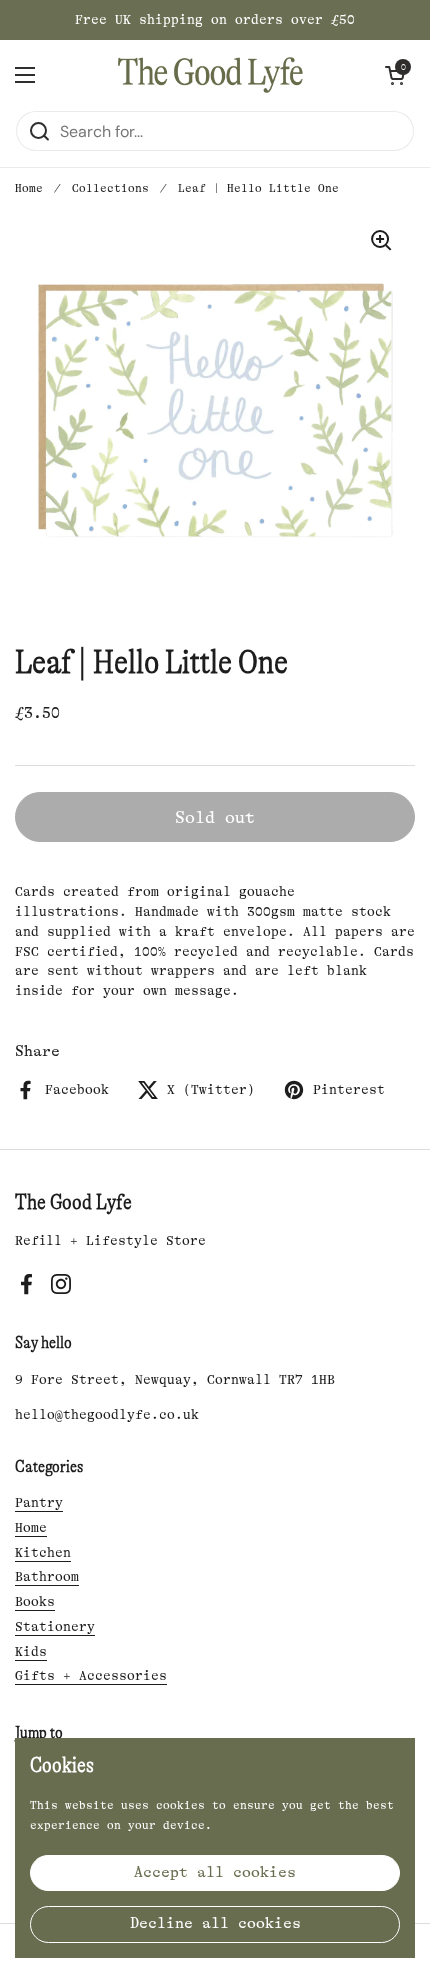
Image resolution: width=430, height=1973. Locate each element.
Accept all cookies (215, 1872)
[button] (395, 75)
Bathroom (47, 1576)
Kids (31, 1651)
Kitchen (43, 1552)
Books (35, 1601)
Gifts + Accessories (91, 1675)
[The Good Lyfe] (210, 75)
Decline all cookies (215, 1923)
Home (29, 188)
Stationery (55, 1626)
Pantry (39, 1502)
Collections (110, 188)
